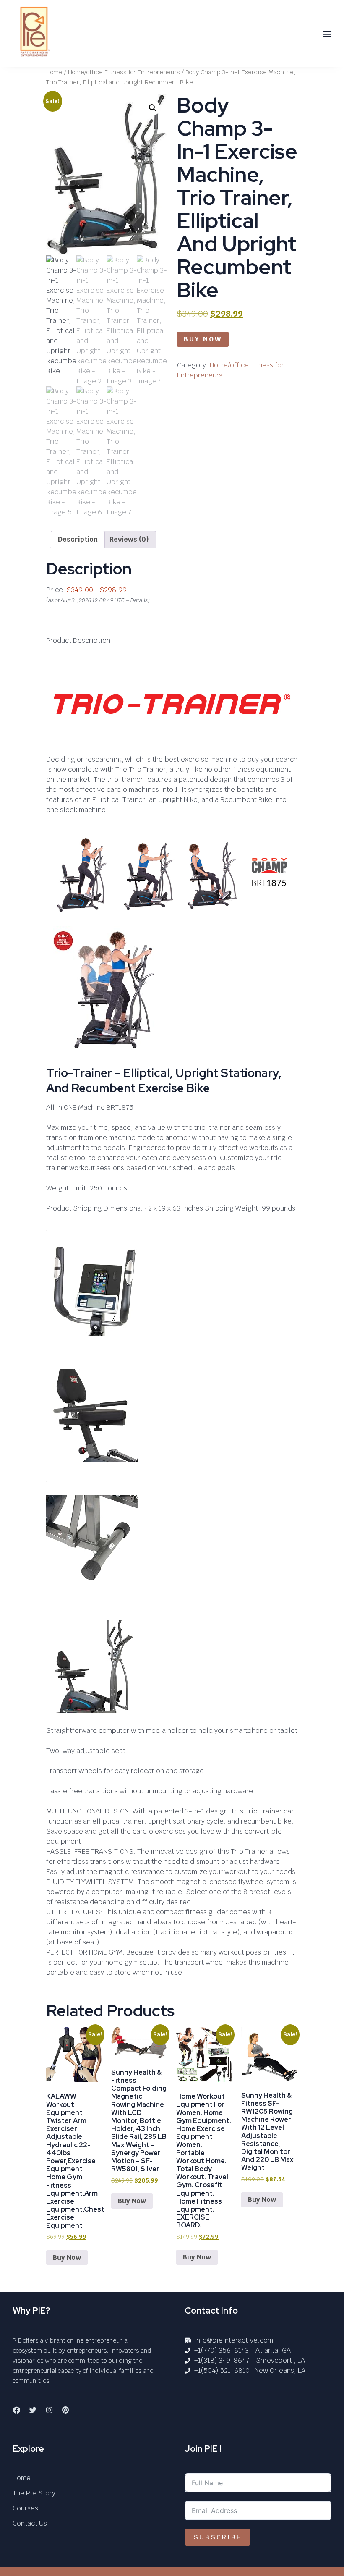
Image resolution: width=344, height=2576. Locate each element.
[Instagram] (49, 2410)
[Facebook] (16, 2410)
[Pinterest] (65, 2410)
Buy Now (203, 339)
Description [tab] (78, 539)
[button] (327, 34)
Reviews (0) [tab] (129, 539)
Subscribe (218, 2537)
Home (54, 72)
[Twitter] (33, 2410)
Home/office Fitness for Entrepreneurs (124, 72)
